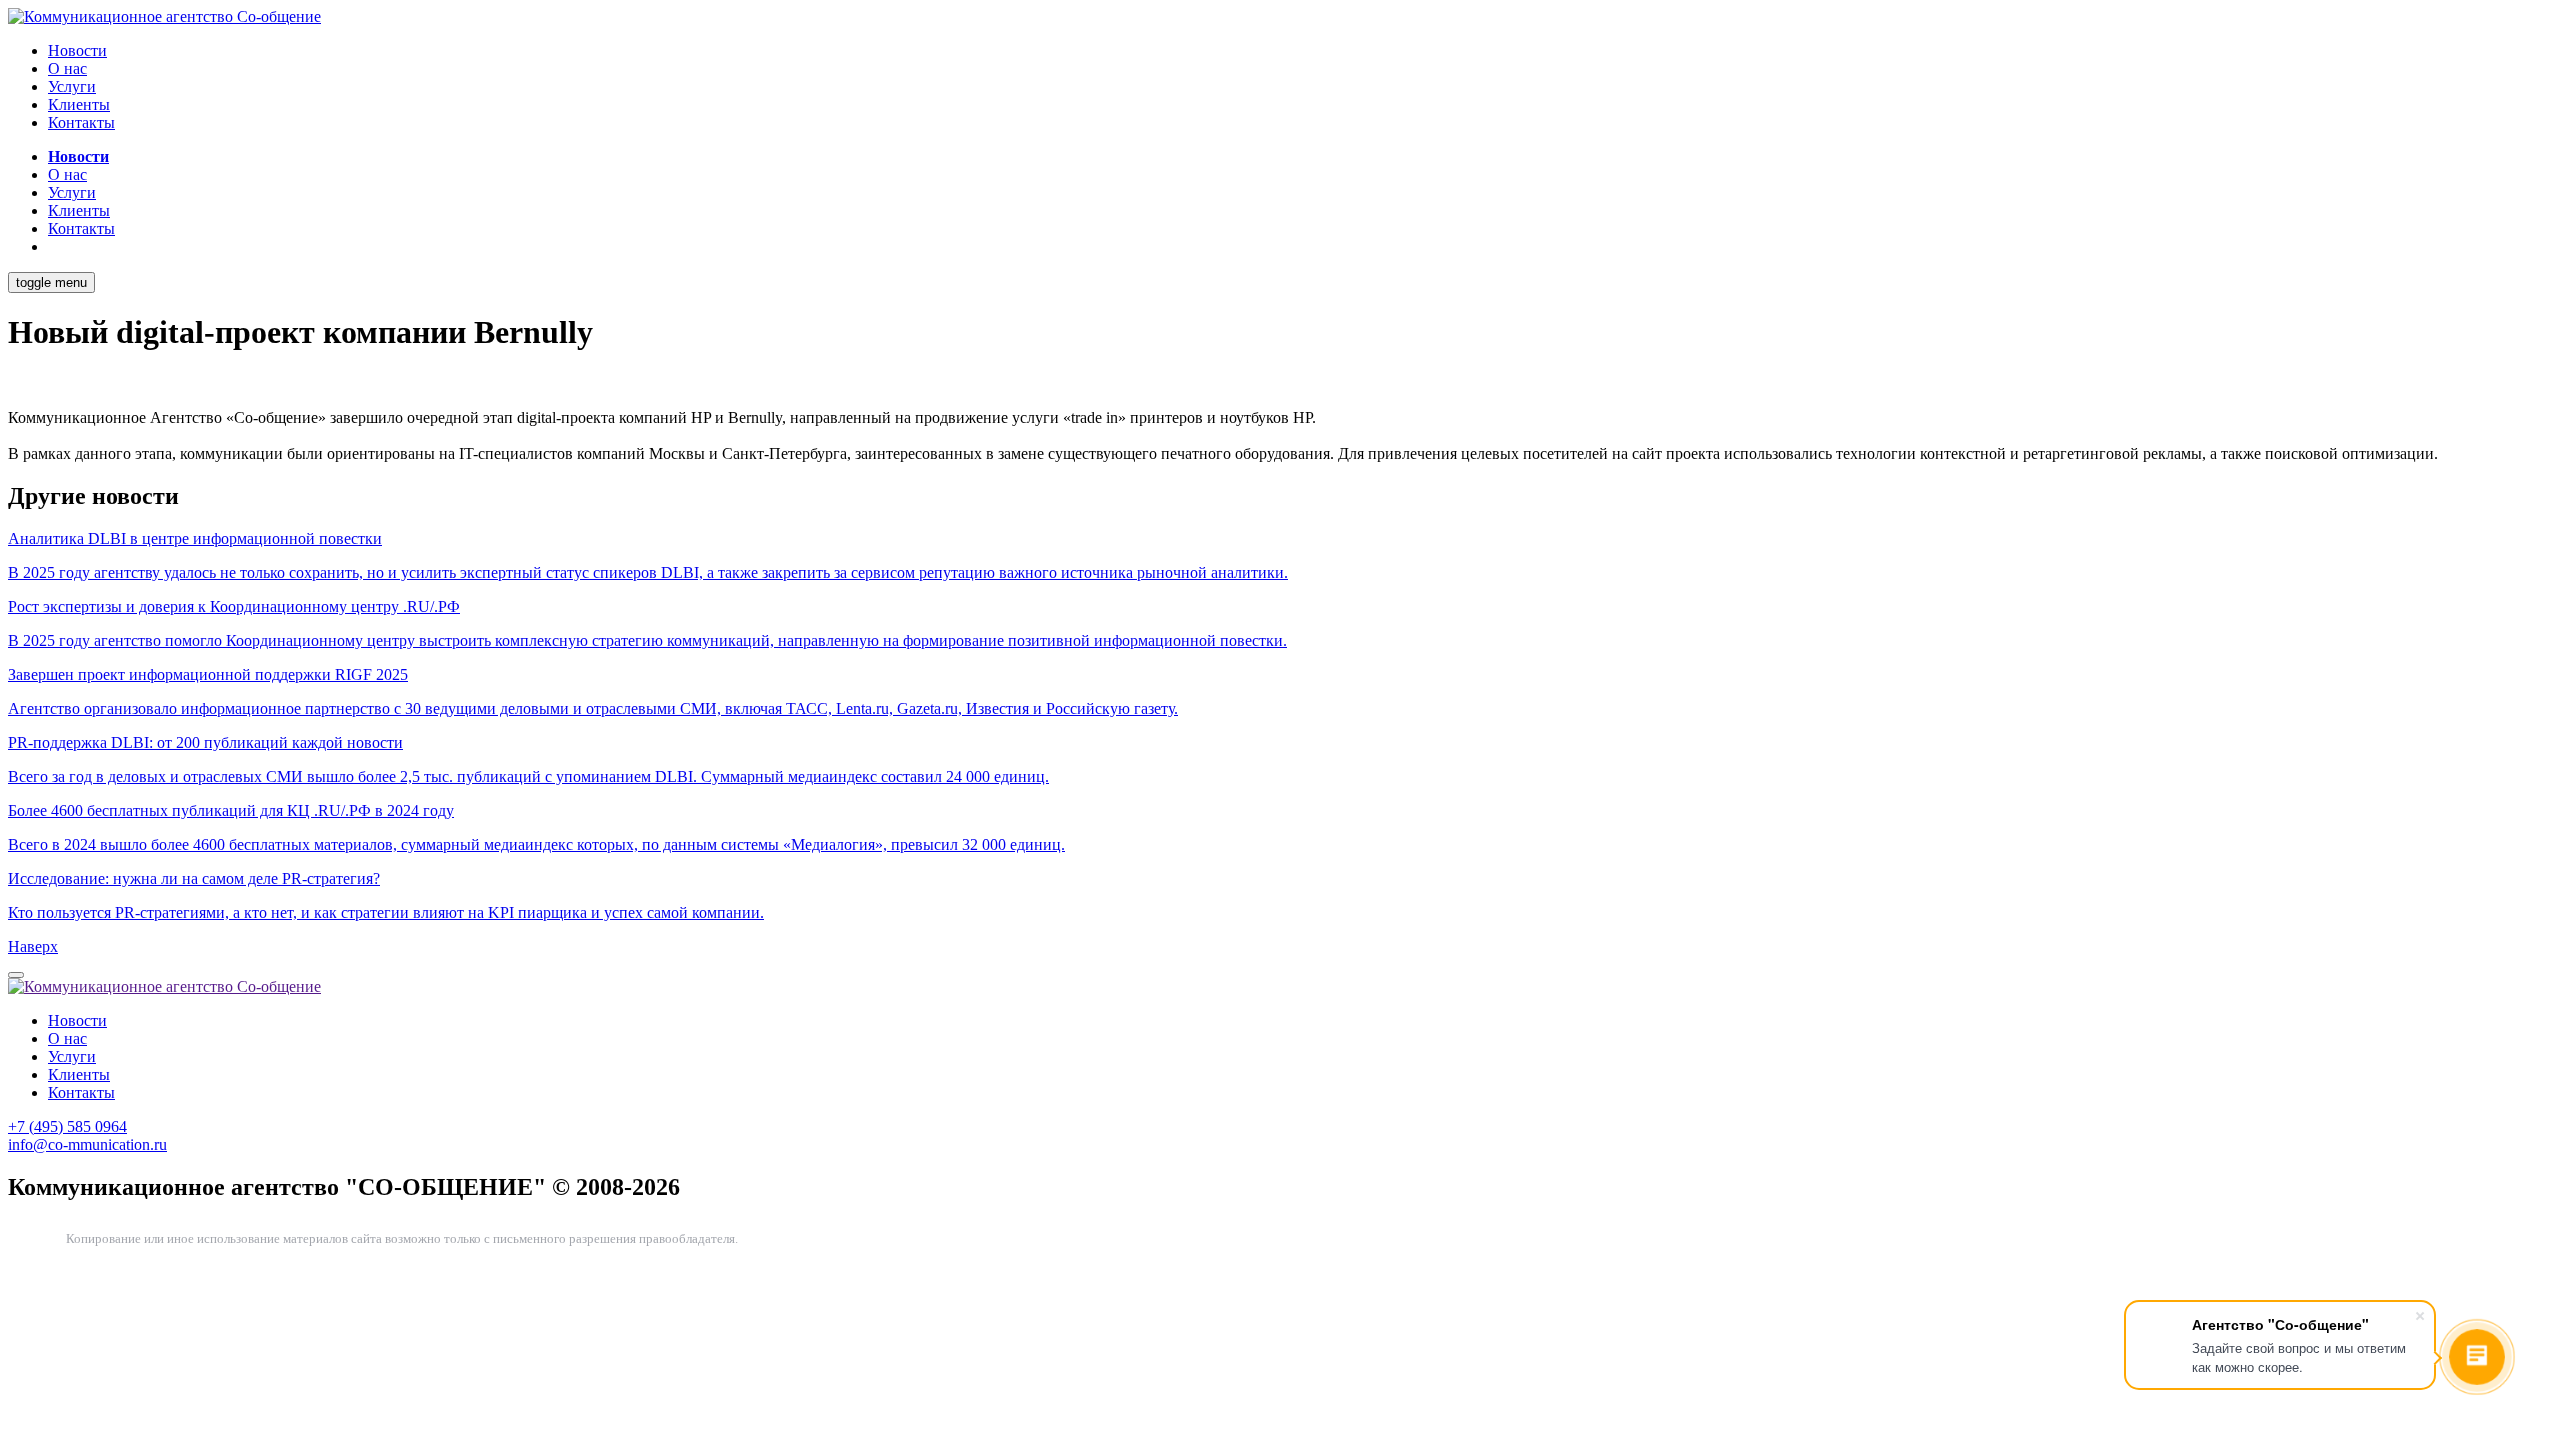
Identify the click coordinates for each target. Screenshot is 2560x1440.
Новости (77, 50)
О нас (67, 68)
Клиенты (79, 104)
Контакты (81, 122)
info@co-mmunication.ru (87, 1144)
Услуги (72, 86)
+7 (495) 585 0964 (67, 1126)
